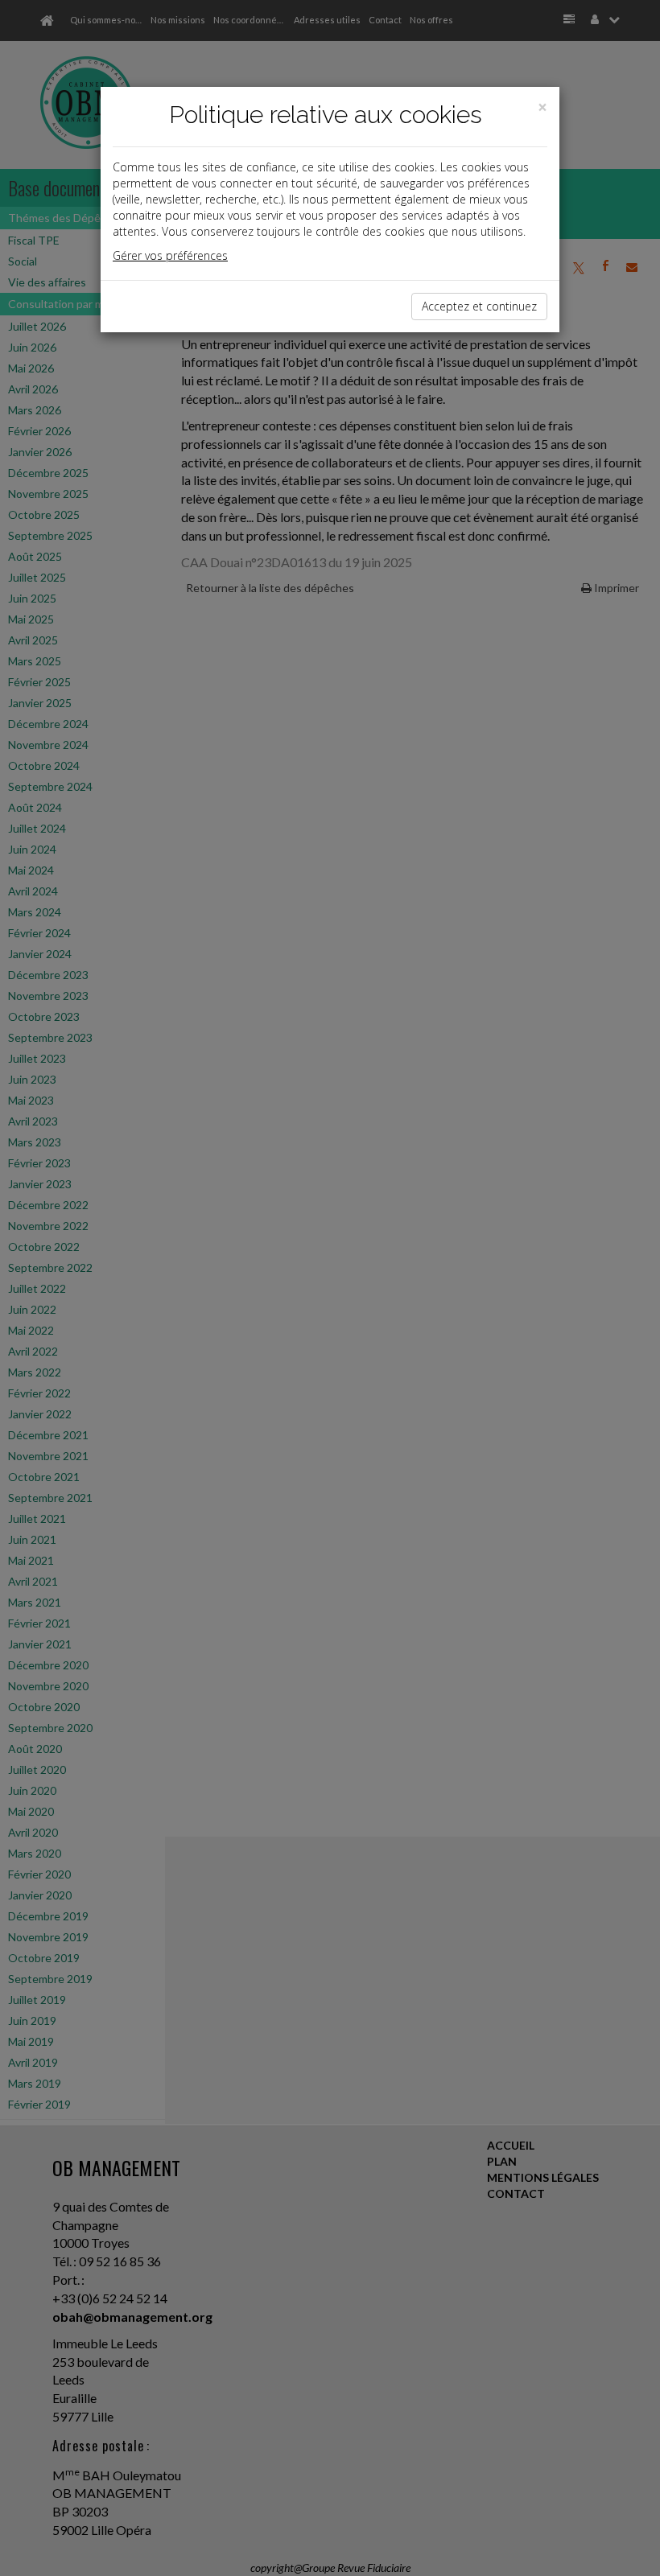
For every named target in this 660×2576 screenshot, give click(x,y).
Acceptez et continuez (479, 306)
